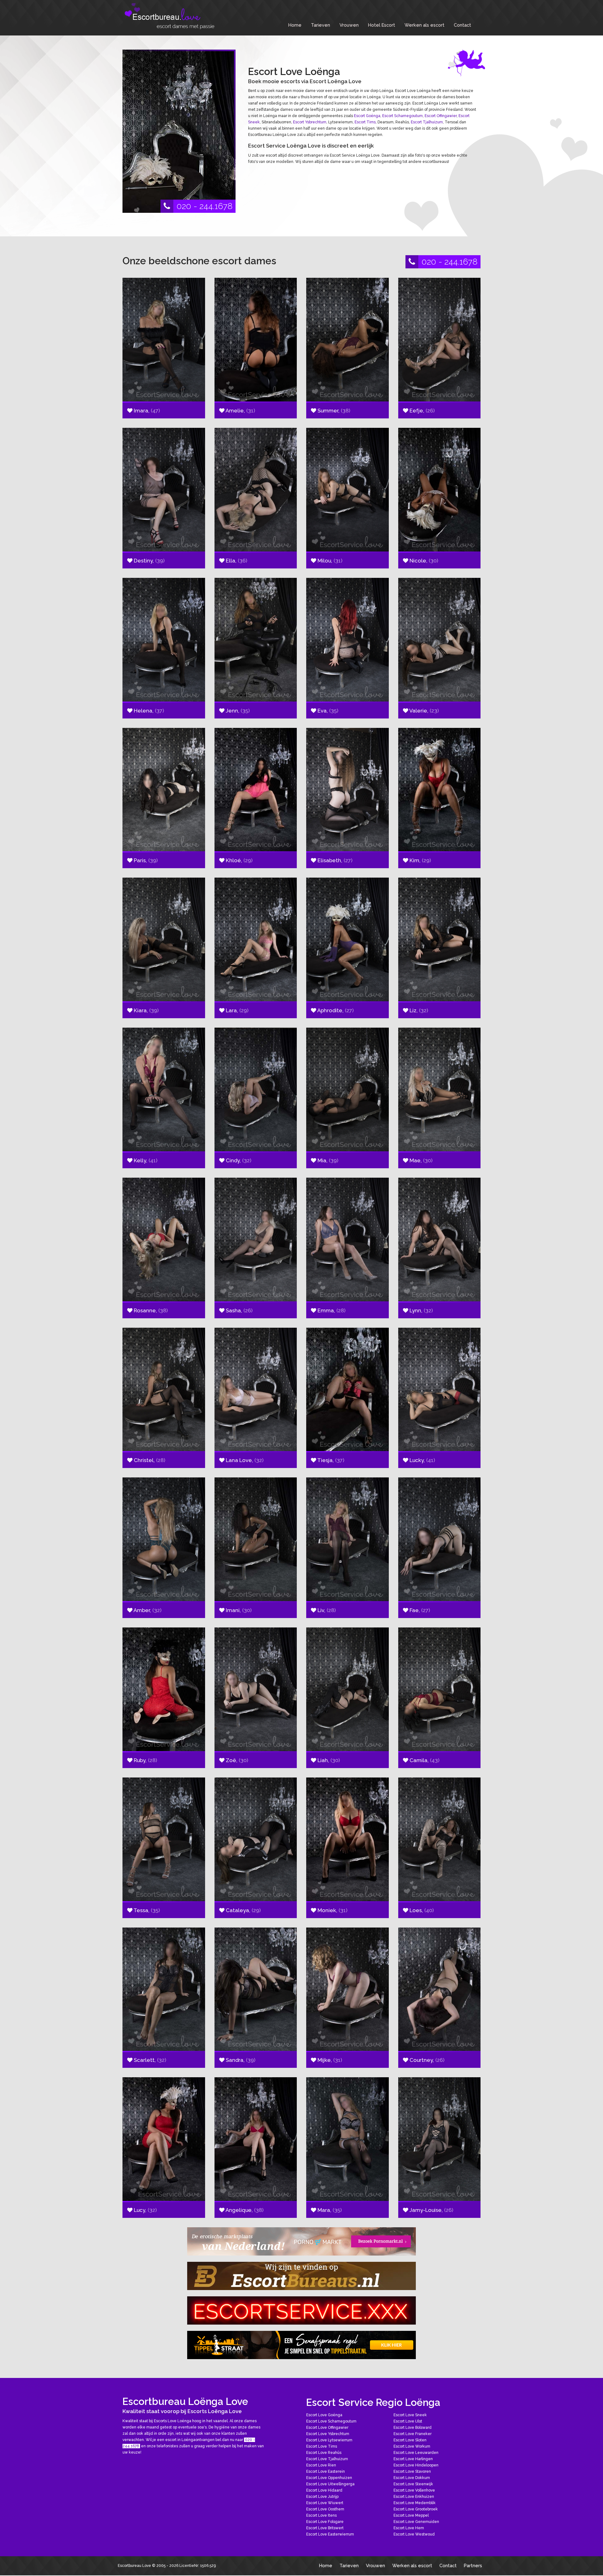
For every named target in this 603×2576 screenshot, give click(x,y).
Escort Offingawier (441, 116)
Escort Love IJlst (408, 2421)
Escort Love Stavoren (412, 2471)
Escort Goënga (367, 116)
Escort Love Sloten (410, 2440)
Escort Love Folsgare (325, 2522)
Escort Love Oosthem (325, 2509)
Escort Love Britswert (325, 2528)
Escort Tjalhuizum (427, 122)
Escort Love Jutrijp (322, 2497)
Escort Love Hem (409, 2528)
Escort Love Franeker (413, 2434)
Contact (462, 25)
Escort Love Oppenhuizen (329, 2478)
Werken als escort (424, 25)
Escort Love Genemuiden (416, 2522)
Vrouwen (349, 25)
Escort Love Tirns (322, 2446)
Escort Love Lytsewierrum (329, 2440)
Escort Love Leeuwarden (416, 2453)
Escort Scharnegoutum (402, 116)
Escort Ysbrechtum (310, 122)
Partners (473, 2565)
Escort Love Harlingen (413, 2459)
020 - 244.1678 (204, 206)
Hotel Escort (382, 25)
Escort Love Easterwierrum (330, 2534)
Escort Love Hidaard (324, 2490)
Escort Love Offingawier (327, 2428)
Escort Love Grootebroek (416, 2509)
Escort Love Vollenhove (414, 2490)
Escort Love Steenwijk (413, 2484)
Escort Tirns (365, 122)
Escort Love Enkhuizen (414, 2497)
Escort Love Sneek (410, 2415)
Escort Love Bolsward (413, 2428)
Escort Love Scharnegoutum (331, 2421)
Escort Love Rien (321, 2465)
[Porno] (301, 2241)
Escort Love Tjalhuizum (327, 2459)
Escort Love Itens (321, 2515)
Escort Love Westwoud (414, 2534)
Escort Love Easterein (326, 2471)
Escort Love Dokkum (412, 2478)
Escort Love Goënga (324, 2415)
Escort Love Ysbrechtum (328, 2434)
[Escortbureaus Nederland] (301, 2276)
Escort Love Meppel (411, 2515)
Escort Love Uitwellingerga (330, 2484)
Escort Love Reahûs (324, 2453)
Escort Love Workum (412, 2446)
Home (295, 25)
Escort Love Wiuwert (325, 2503)
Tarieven (321, 25)
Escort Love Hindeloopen (416, 2465)
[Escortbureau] (170, 16)
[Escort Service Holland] (301, 2310)
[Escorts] (301, 2345)
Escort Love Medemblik (415, 2503)
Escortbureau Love (134, 2566)
